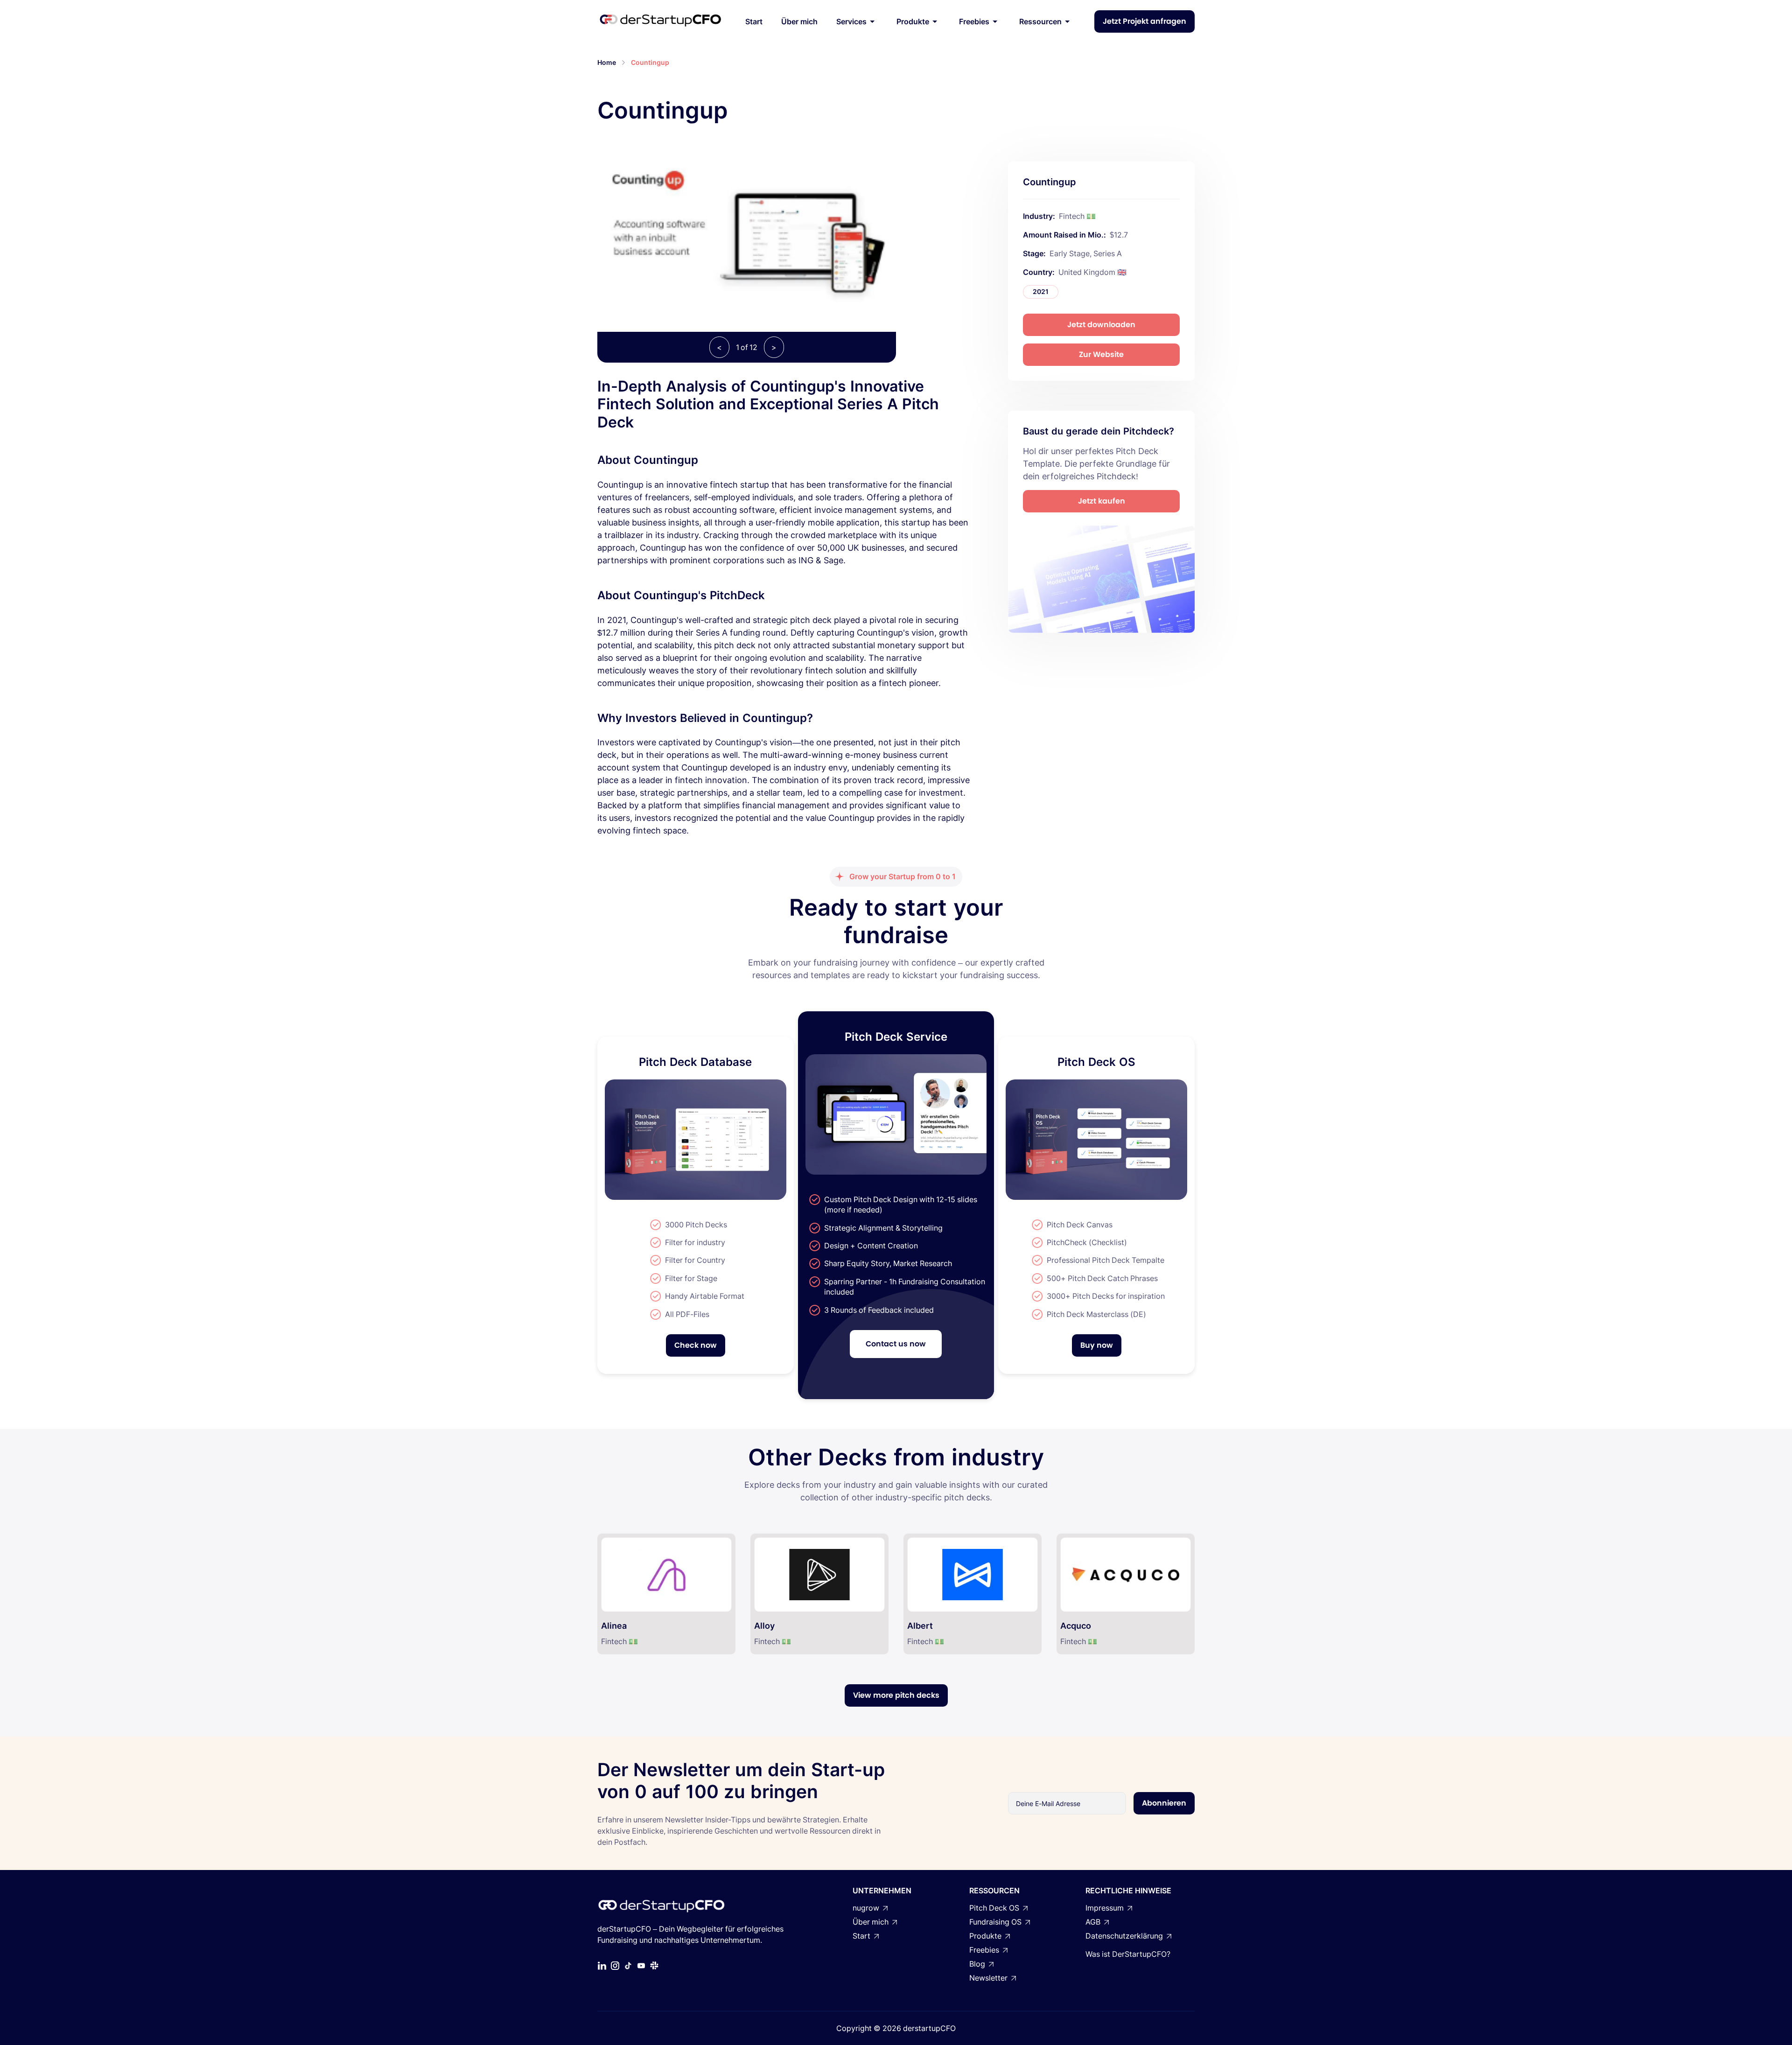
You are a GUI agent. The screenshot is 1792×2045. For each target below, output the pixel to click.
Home (607, 62)
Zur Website (1101, 354)
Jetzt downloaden (1101, 325)
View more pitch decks (896, 1695)
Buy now (1097, 1345)
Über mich (799, 21)
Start (754, 21)
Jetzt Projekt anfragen (1144, 21)
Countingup (650, 62)
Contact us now (896, 1344)
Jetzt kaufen (1102, 501)
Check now (696, 1345)
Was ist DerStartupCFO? (1128, 1954)
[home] (660, 21)
